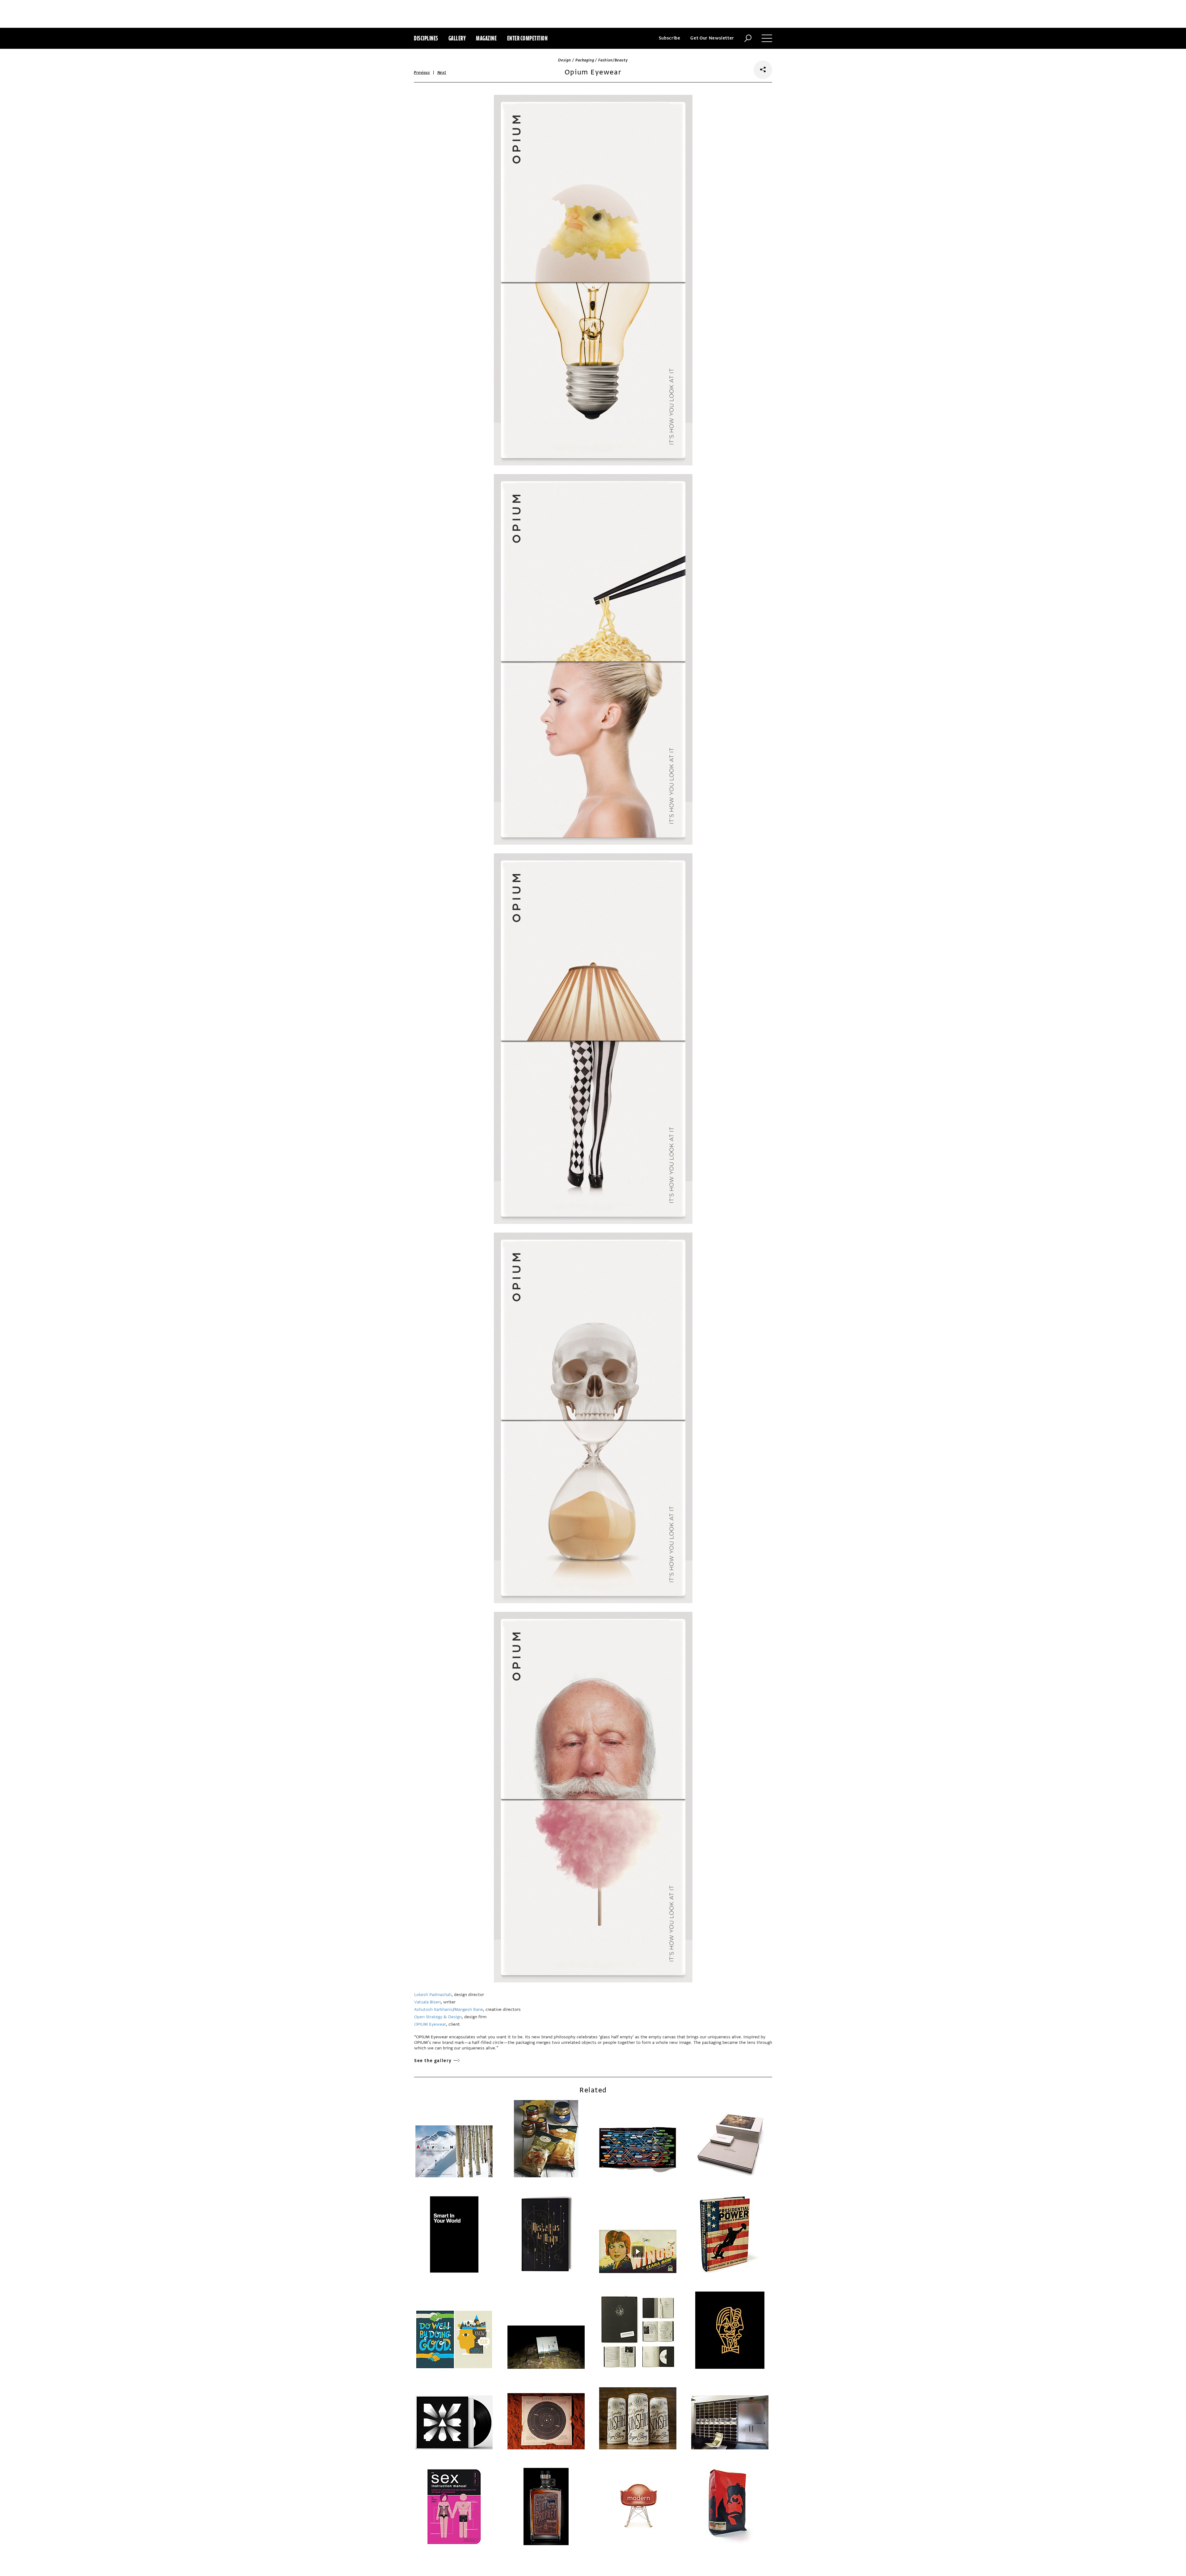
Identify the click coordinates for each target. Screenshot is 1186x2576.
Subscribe (670, 38)
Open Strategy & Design (438, 2017)
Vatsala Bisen (427, 2002)
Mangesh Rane (469, 2009)
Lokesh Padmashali (433, 1995)
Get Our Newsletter (712, 38)
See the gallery (433, 2061)
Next (442, 73)
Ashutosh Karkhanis (433, 2009)
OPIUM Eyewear (430, 2024)
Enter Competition (528, 38)
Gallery (457, 38)
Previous (422, 73)
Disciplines (426, 38)
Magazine (486, 38)
